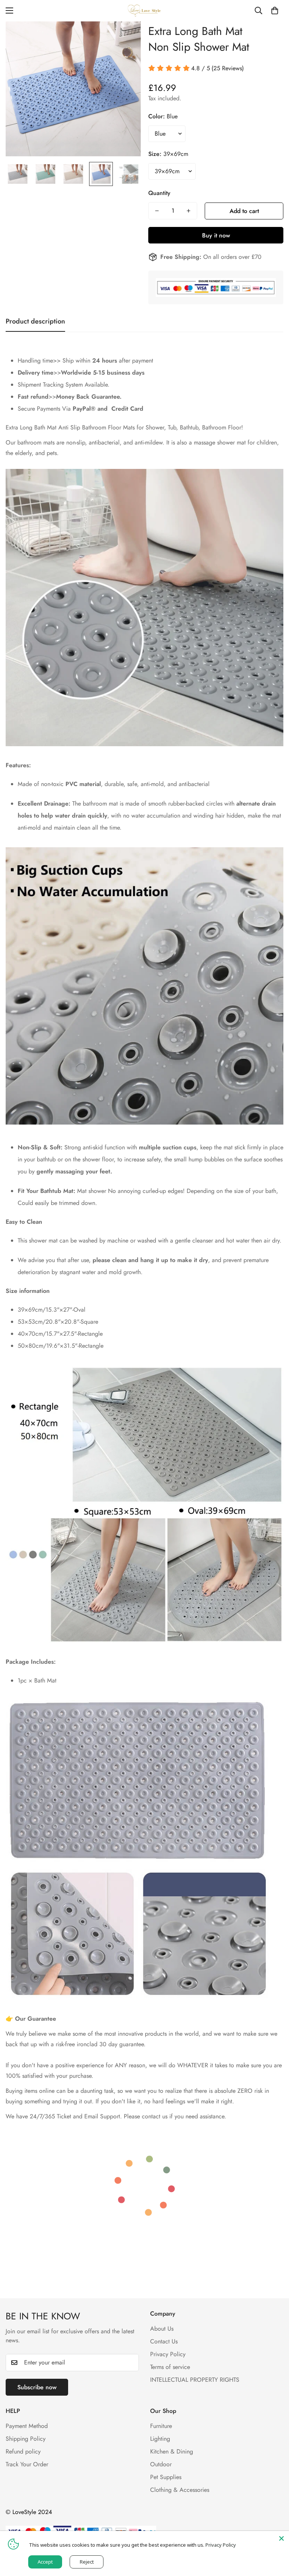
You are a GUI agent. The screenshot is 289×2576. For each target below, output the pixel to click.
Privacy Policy (168, 2354)
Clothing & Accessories (180, 2490)
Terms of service (170, 2367)
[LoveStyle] (144, 11)
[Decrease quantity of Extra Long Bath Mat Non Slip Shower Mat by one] (157, 211)
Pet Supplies (166, 2477)
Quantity (159, 193)
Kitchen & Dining (172, 2451)
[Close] (281, 2538)
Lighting (160, 2439)
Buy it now (216, 235)
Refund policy (23, 2451)
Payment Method (27, 2426)
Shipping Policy (26, 2439)
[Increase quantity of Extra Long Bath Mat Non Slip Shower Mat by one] (189, 211)
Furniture (161, 2426)
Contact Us (164, 2341)
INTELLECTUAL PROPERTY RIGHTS (195, 2380)
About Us (162, 2329)
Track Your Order (27, 2464)
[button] (275, 11)
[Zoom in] (125, 37)
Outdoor (161, 2464)
